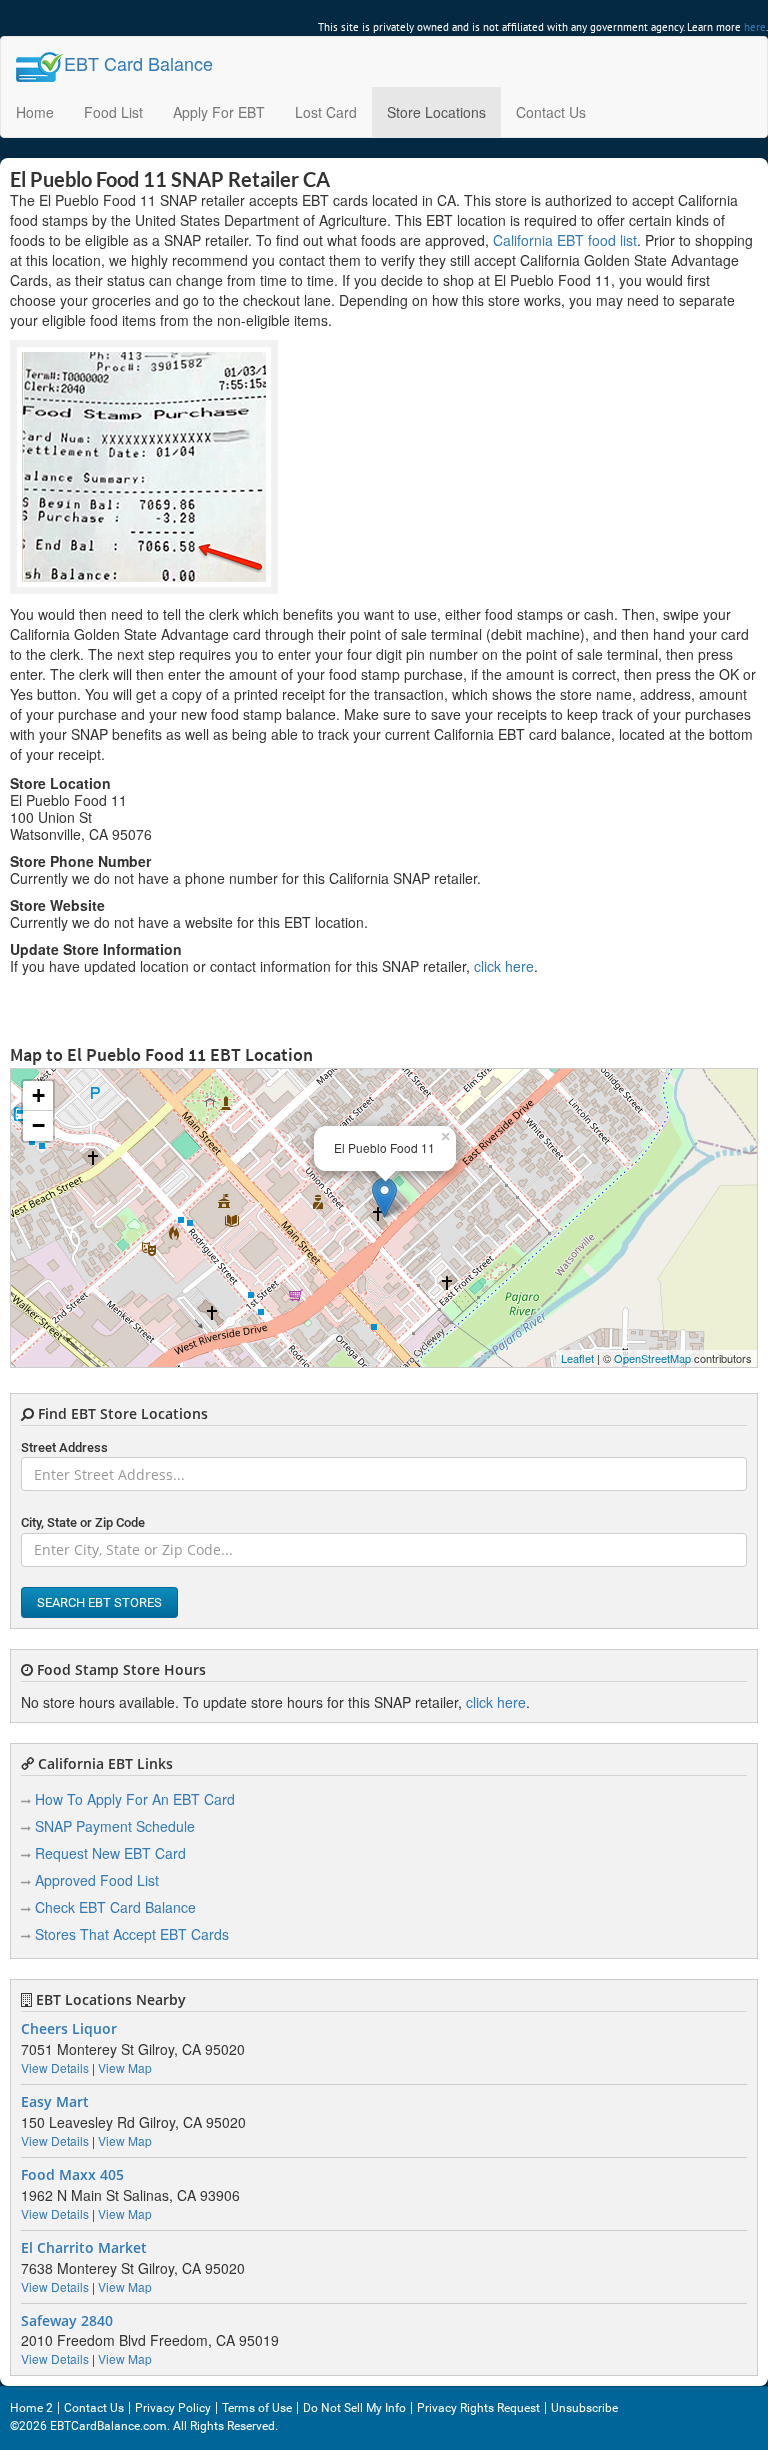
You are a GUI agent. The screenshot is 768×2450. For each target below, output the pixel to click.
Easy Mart (55, 2102)
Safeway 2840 (67, 2321)
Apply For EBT (219, 112)
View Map (125, 2067)
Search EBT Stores (99, 1602)
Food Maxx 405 (72, 2175)
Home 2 (31, 2408)
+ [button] (38, 1095)
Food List (113, 112)
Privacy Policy (173, 2408)
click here (504, 966)
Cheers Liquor (69, 2029)
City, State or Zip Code (83, 1522)
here (755, 27)
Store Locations (436, 112)
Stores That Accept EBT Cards (132, 1934)
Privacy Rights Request (478, 2408)
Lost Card (326, 112)
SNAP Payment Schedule (115, 1826)
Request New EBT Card (110, 1853)
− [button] (38, 1125)
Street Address (64, 1447)
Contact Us (551, 112)
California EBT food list (565, 240)
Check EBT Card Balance (115, 1907)
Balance (138, 63)
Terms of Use (257, 2408)
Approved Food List (97, 1880)
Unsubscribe (584, 2408)
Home (35, 112)
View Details (55, 2067)
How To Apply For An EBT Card (135, 1799)
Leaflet (577, 1358)
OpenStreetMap (652, 1358)
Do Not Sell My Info (354, 2408)
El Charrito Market (84, 2248)
